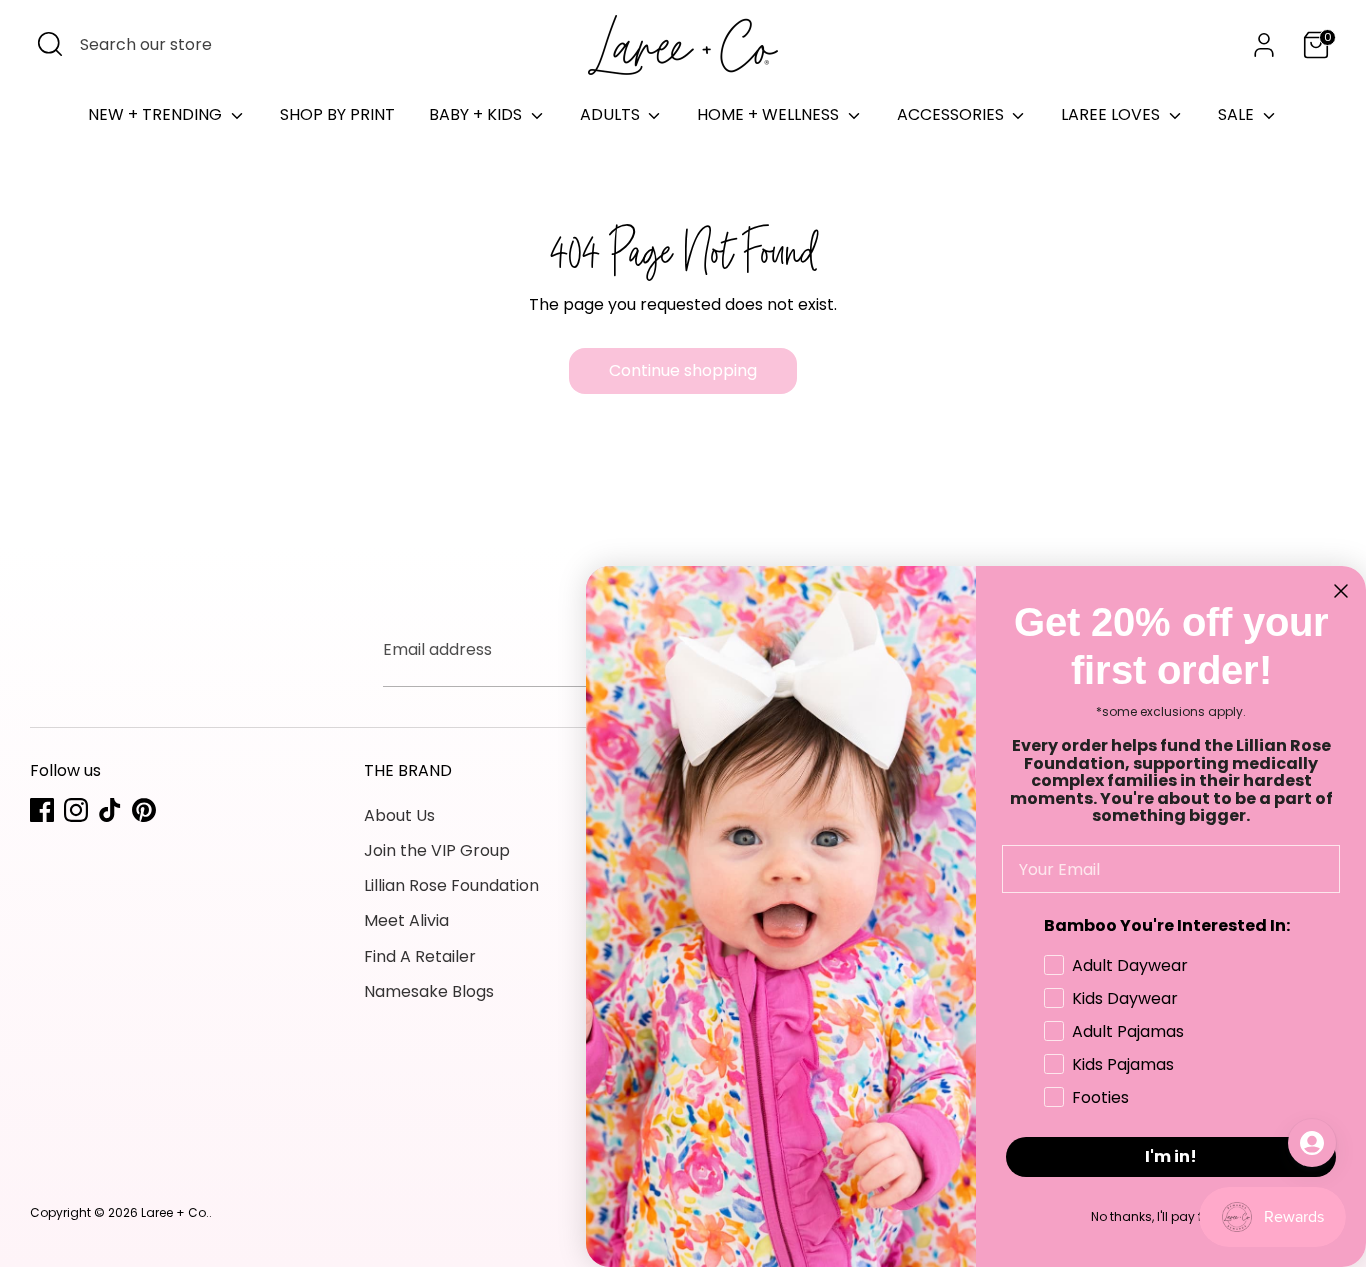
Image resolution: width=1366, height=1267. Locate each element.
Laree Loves (1112, 114)
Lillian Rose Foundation (451, 885)
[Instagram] (76, 810)
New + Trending (157, 114)
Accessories (952, 114)
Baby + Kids (477, 114)
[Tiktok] (110, 810)
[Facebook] (42, 810)
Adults (612, 114)
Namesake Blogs (429, 991)
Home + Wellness (770, 114)
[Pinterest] (144, 810)
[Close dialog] (1341, 591)
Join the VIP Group (437, 850)
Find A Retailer (420, 956)
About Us (399, 815)
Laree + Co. (175, 1212)
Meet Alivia (406, 920)
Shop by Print (337, 114)
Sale (1238, 114)
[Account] (1264, 45)
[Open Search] (50, 44)
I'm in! (1171, 1156)
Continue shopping (683, 370)
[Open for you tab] (1312, 1143)
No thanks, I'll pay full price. (1171, 1216)
